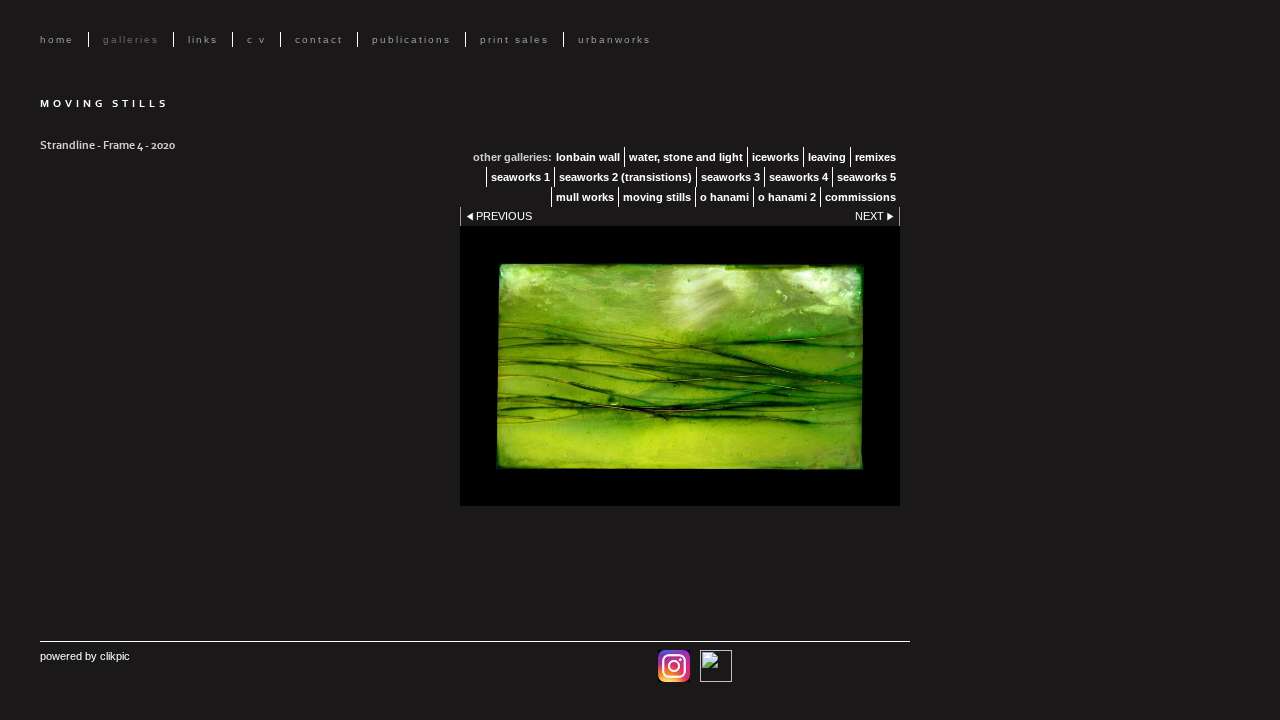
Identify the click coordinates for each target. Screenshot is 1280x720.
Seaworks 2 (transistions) (625, 177)
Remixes (875, 157)
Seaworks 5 (866, 177)
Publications (411, 39)
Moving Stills (657, 197)
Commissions (860, 197)
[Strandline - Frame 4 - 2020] (680, 366)
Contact (319, 39)
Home (57, 39)
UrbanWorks (614, 39)
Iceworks (775, 157)
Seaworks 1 (520, 177)
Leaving (827, 157)
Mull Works (585, 197)
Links (203, 39)
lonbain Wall (588, 157)
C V (256, 39)
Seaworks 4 (798, 177)
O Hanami (724, 197)
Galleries (131, 39)
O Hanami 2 (787, 197)
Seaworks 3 (730, 177)
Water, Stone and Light (686, 157)
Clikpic (115, 656)
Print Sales (514, 39)
